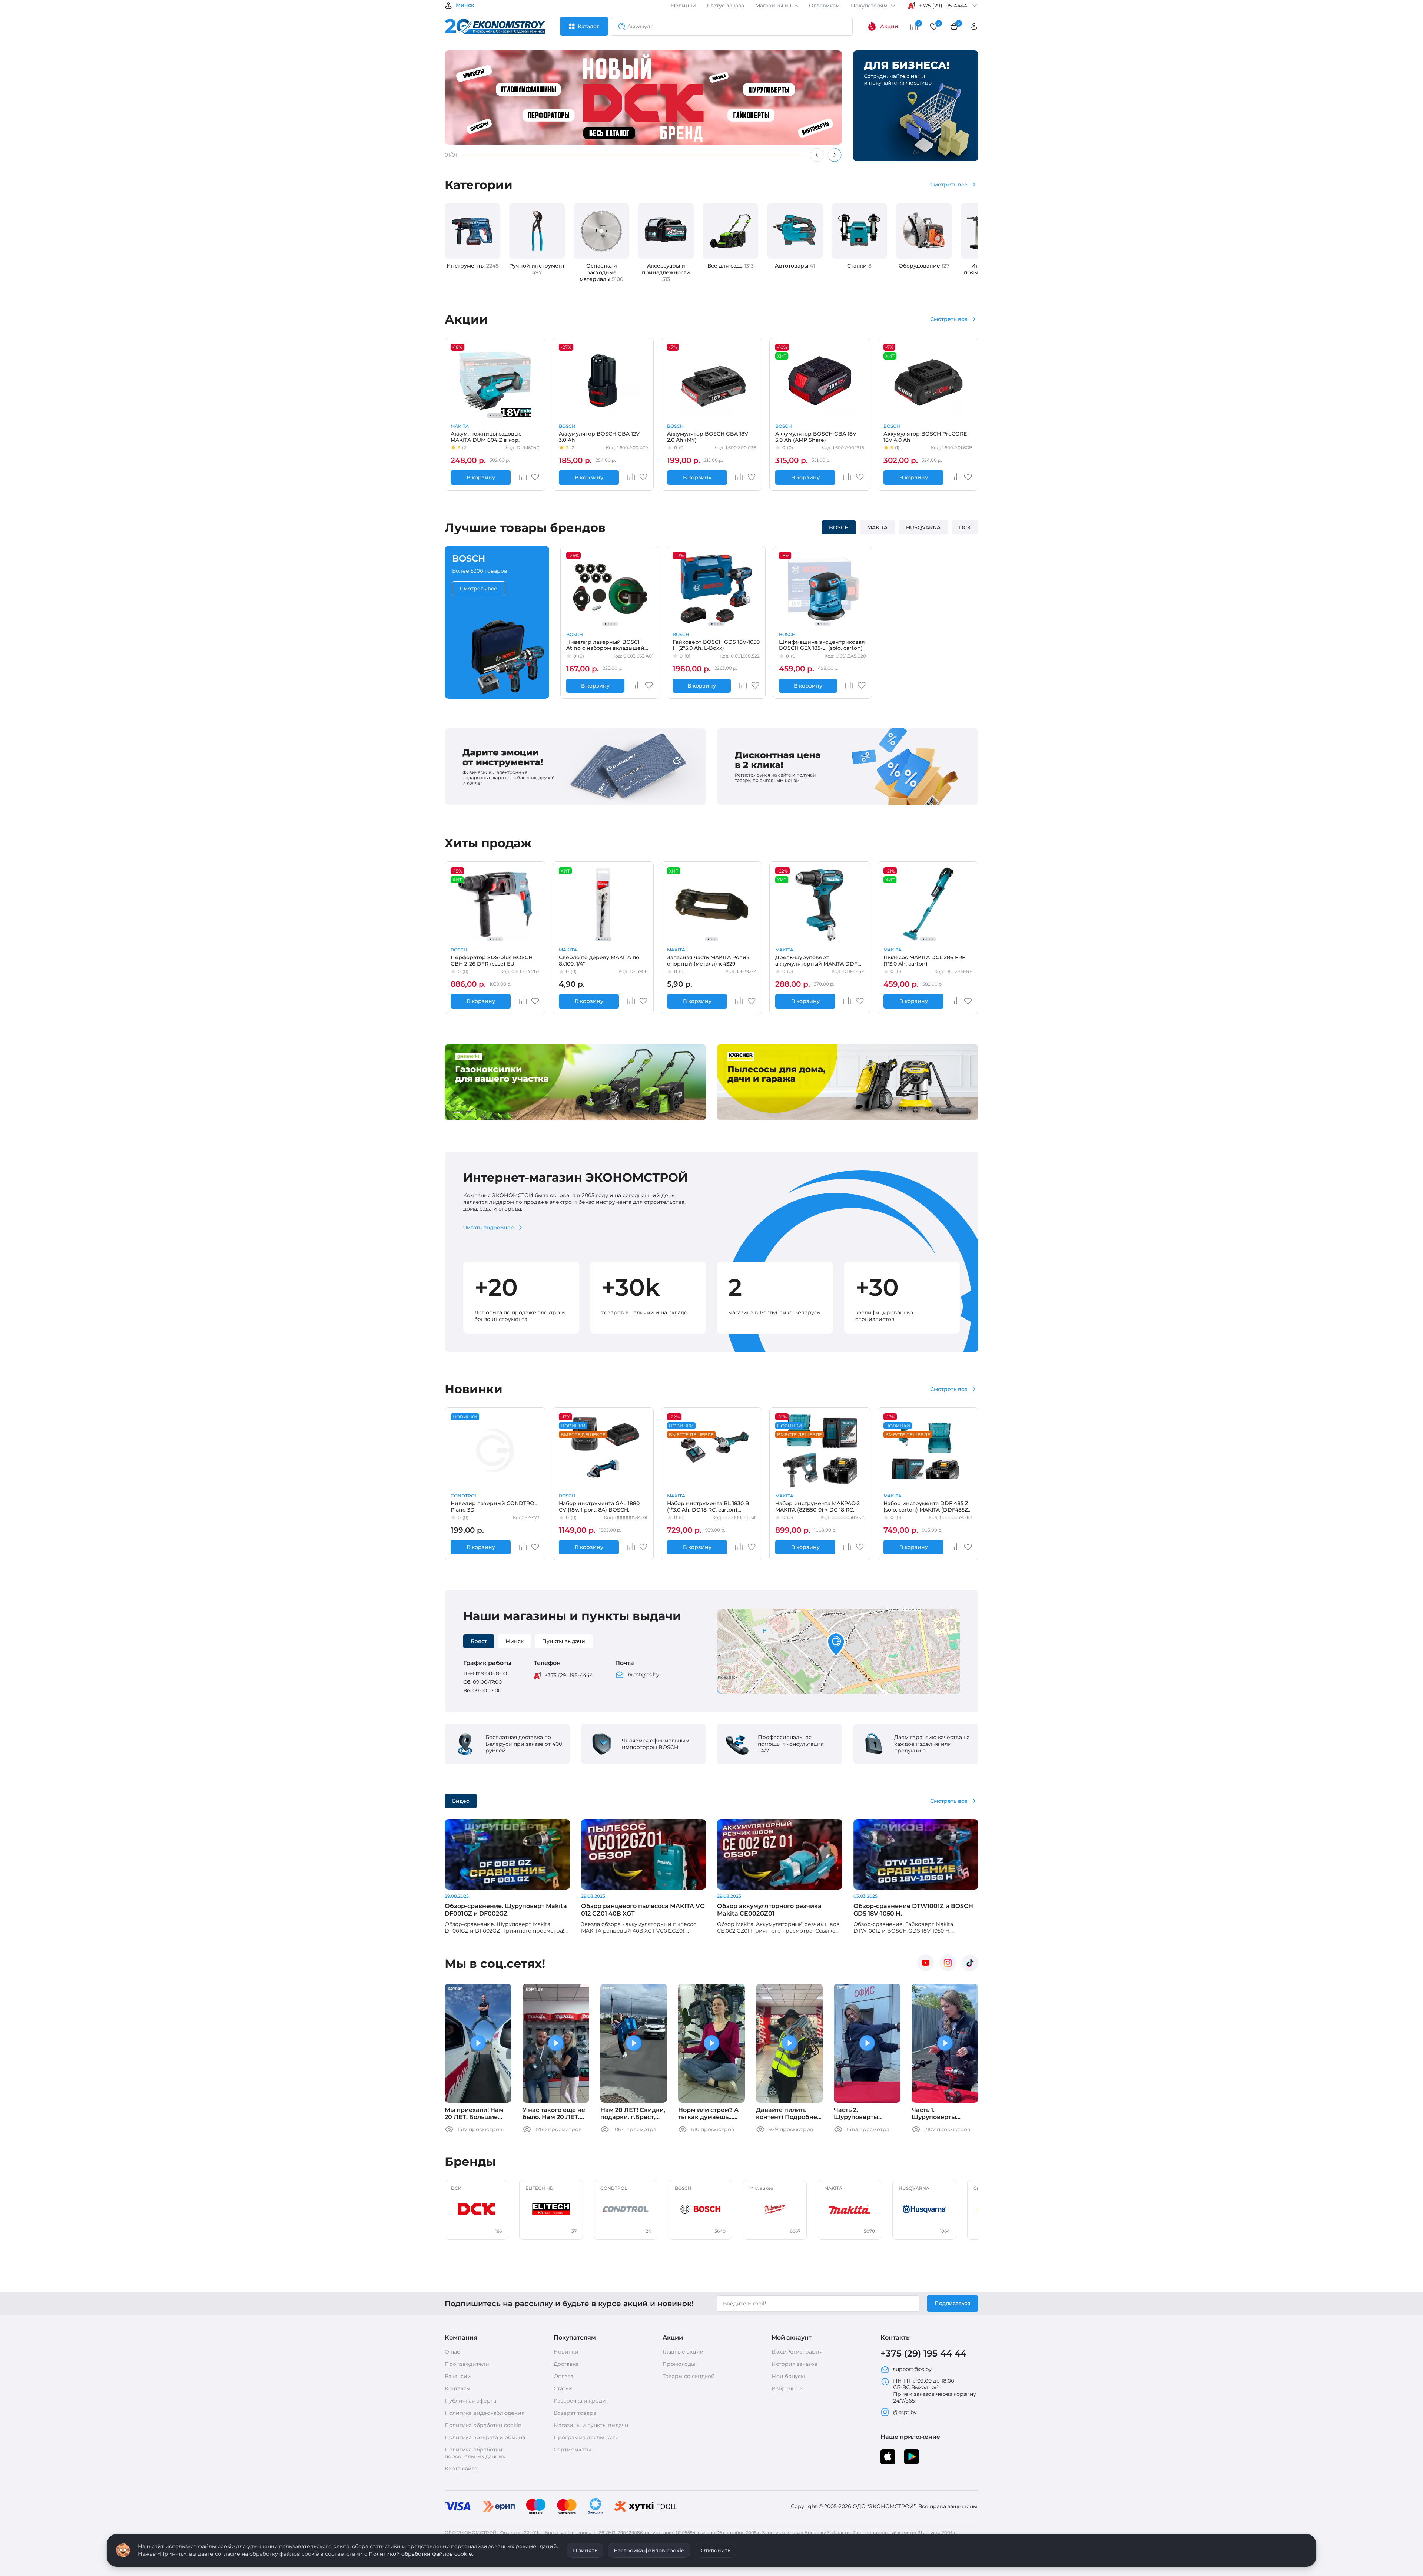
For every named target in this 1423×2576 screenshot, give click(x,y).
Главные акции (683, 2352)
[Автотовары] (795, 231)
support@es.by (912, 2369)
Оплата (563, 2376)
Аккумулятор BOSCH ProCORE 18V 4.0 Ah (925, 437)
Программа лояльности (586, 2437)
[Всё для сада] (730, 231)
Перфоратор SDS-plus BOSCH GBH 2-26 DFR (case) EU (492, 960)
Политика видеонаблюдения (485, 2413)
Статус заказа (726, 6)
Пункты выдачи (564, 1641)
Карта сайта (461, 2469)
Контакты (457, 2388)
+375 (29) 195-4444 (569, 1675)
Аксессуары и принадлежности (666, 272)
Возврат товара (575, 2413)
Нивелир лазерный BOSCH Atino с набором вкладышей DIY (605, 645)
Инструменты (473, 266)
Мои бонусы (788, 2376)
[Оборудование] (924, 231)
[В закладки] (535, 479)
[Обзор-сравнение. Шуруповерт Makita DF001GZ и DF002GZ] (507, 1854)
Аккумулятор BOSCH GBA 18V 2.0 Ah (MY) (708, 437)
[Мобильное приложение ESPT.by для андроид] (888, 2457)
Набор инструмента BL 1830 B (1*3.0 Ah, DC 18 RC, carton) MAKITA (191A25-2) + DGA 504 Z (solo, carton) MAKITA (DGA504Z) (710, 1506)
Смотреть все (949, 185)
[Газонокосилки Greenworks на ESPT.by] (575, 1119)
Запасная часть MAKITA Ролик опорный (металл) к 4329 (708, 960)
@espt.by (905, 2412)
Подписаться (953, 2303)
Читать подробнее (489, 1228)
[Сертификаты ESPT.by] (575, 803)
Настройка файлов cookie (649, 2550)
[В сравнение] (523, 477)
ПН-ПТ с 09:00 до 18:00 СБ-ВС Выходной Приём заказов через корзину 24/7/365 (935, 2391)
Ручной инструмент (537, 269)
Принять (585, 2550)
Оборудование (924, 266)
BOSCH (567, 426)
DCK (965, 527)
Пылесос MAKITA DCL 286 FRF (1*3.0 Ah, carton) (924, 960)
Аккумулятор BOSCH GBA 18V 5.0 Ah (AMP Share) (816, 437)
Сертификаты (572, 2450)
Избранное (787, 2388)
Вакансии (458, 2376)
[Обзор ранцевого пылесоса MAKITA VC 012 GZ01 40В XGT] (644, 1854)
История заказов (795, 2364)
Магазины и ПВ (777, 6)
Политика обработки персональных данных (475, 2453)
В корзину (481, 477)
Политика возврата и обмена (485, 2437)
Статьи (563, 2388)
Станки (859, 266)
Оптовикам (824, 6)
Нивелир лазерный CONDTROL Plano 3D (494, 1506)
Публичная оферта (470, 2401)
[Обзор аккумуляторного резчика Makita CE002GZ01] (780, 1854)
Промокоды (679, 2364)
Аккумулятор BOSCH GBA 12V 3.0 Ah (599, 437)
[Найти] (620, 26)
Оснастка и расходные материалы (601, 272)
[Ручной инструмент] (537, 231)
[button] (836, 1645)
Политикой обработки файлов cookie (420, 2554)
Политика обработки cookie (483, 2425)
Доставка (566, 2364)
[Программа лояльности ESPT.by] (848, 803)
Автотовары (795, 266)
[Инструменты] (472, 231)
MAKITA (460, 426)
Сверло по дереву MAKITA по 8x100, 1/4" (599, 960)
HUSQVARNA (923, 527)
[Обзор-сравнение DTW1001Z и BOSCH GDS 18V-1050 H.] (916, 1854)
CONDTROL (464, 1496)
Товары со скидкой (689, 2376)
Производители (467, 2364)
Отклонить (716, 2550)
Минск (465, 6)
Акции (889, 26)
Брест (479, 1641)
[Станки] (859, 231)
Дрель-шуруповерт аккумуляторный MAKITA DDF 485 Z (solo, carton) (816, 960)
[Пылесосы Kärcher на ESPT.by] (848, 1119)
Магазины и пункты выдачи (591, 2425)
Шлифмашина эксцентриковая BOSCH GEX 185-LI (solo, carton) (822, 645)
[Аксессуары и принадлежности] (666, 231)
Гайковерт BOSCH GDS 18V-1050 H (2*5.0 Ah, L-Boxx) (716, 645)
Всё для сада (731, 266)
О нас (452, 2352)
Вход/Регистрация (797, 2352)
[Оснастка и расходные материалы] (601, 231)
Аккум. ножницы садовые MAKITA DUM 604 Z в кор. (486, 437)
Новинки (684, 6)
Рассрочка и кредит (581, 2401)
